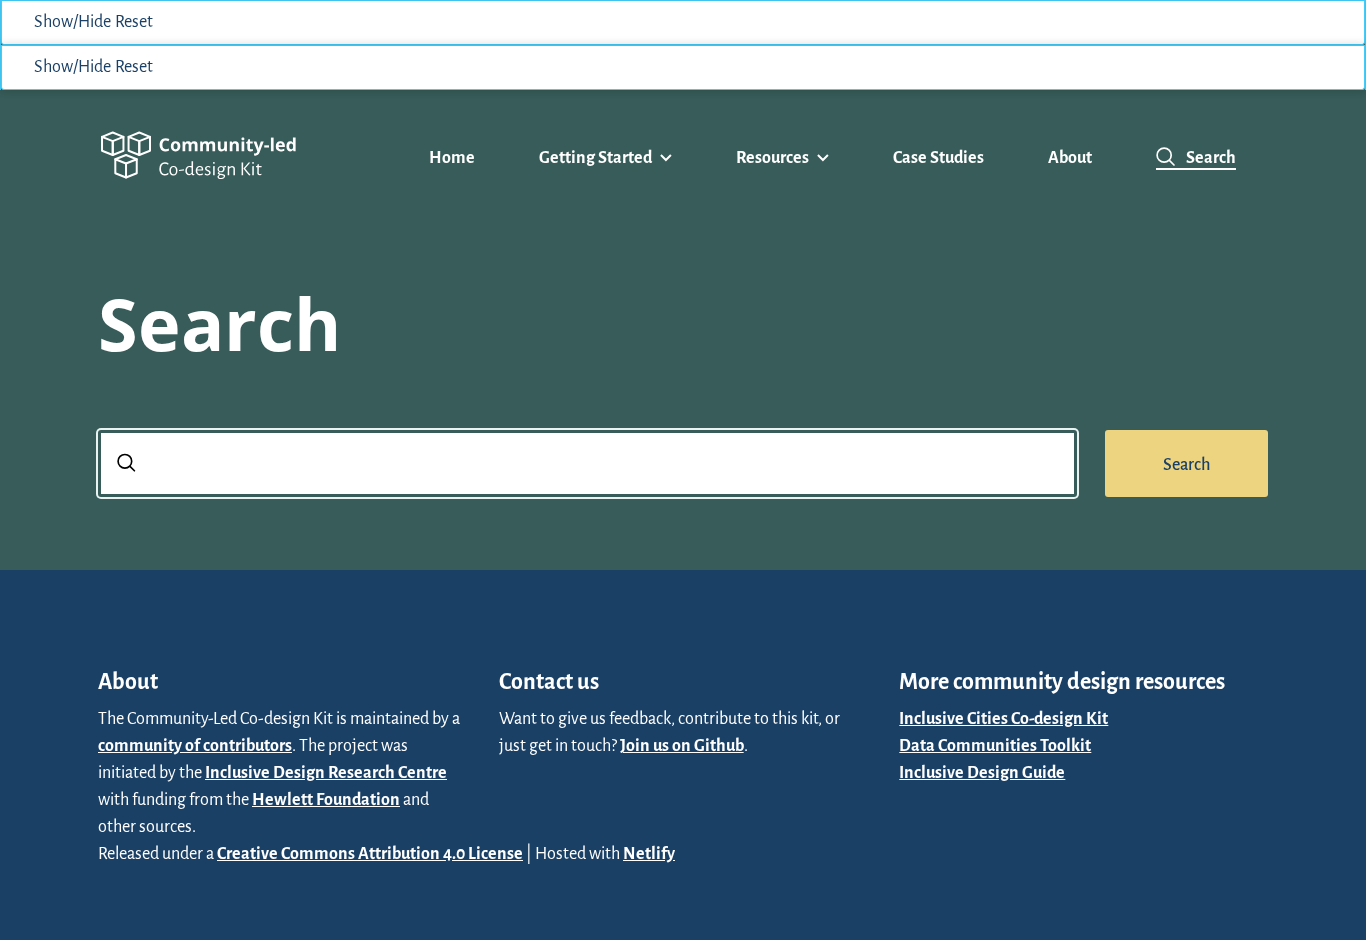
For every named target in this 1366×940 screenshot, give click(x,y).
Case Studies (938, 158)
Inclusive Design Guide (982, 773)
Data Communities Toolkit (995, 746)
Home (452, 158)
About (1070, 158)
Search (1211, 158)
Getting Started (595, 158)
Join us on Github (682, 746)
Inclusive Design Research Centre (326, 773)
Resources (772, 158)
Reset (134, 22)
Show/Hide (72, 22)
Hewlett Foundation (326, 800)
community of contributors (195, 746)
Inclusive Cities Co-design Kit (1003, 719)
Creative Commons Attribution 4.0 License (370, 854)
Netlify (649, 854)
